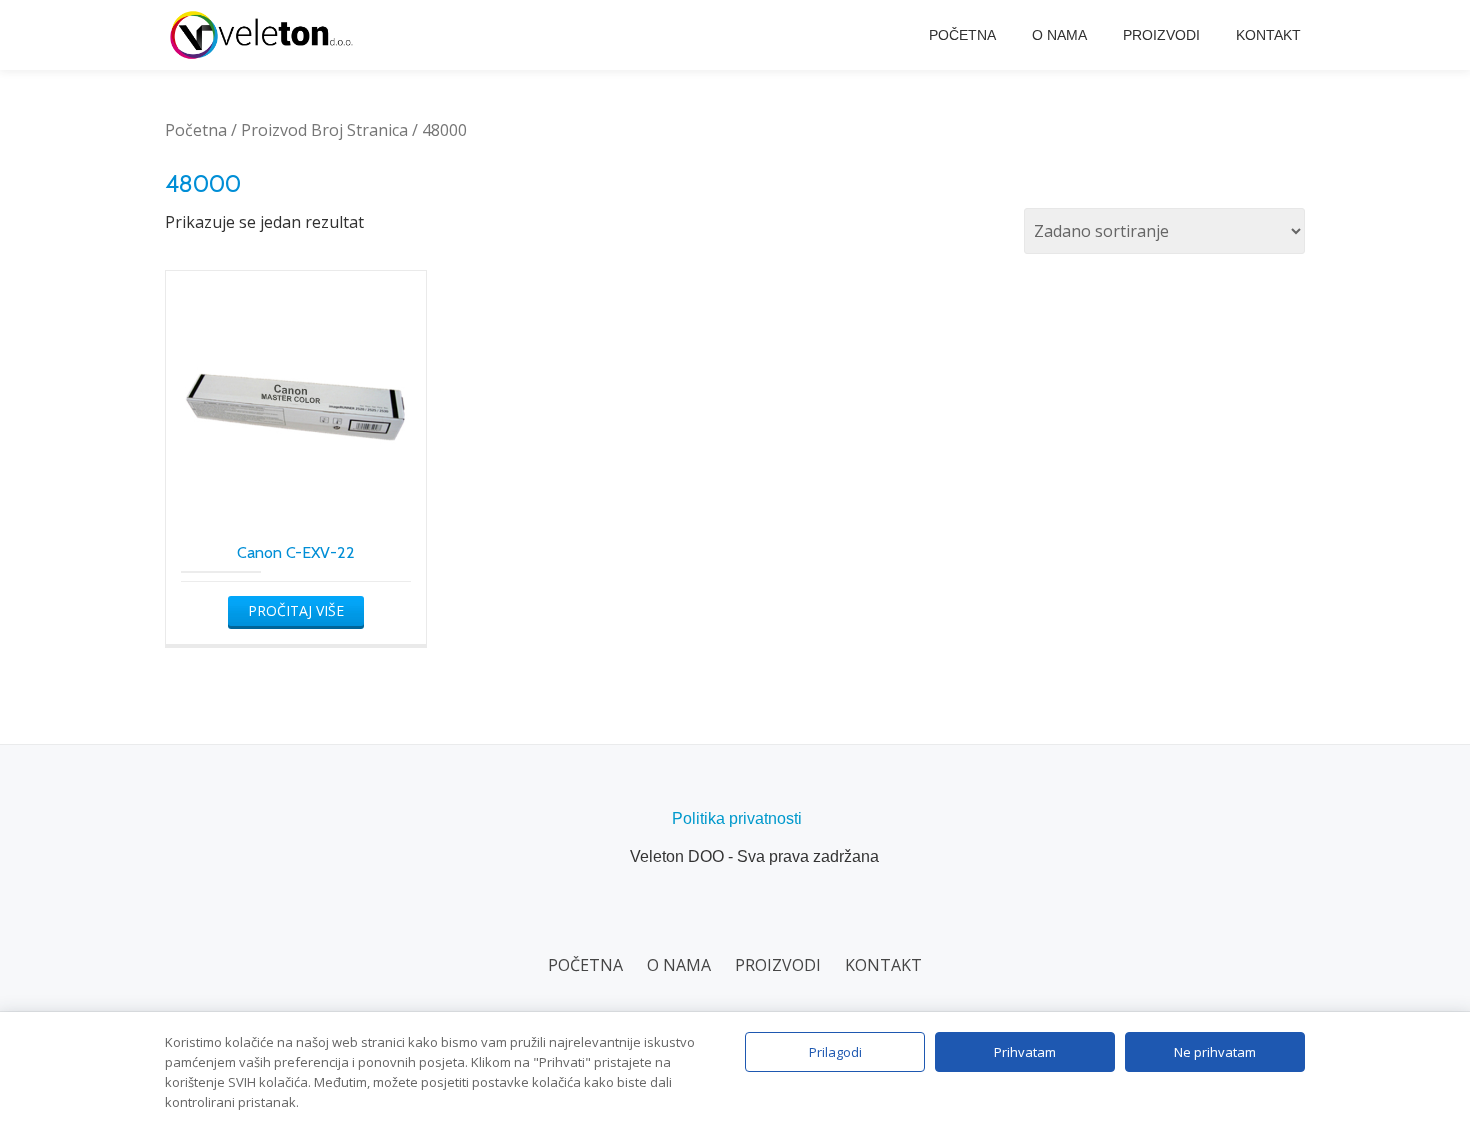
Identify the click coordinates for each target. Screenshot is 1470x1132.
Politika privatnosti (737, 818)
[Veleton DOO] (265, 35)
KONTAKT (1268, 35)
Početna (196, 130)
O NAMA (1059, 35)
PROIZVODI (1161, 35)
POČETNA (962, 35)
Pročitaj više (296, 610)
